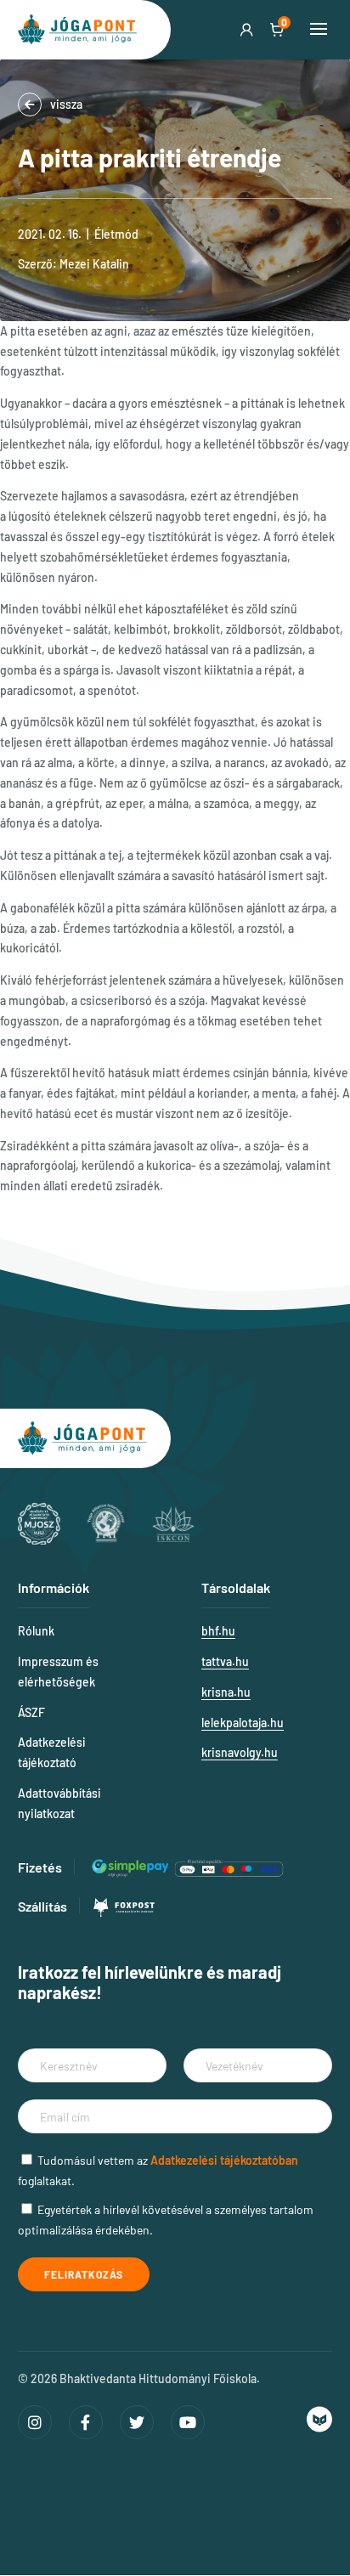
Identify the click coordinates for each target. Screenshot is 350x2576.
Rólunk (36, 1631)
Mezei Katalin (94, 264)
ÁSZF (31, 1712)
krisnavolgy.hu (240, 1752)
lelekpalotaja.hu (243, 1723)
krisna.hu (226, 1692)
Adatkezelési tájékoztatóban (224, 2160)
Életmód (116, 234)
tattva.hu (225, 1661)
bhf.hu (218, 1631)
